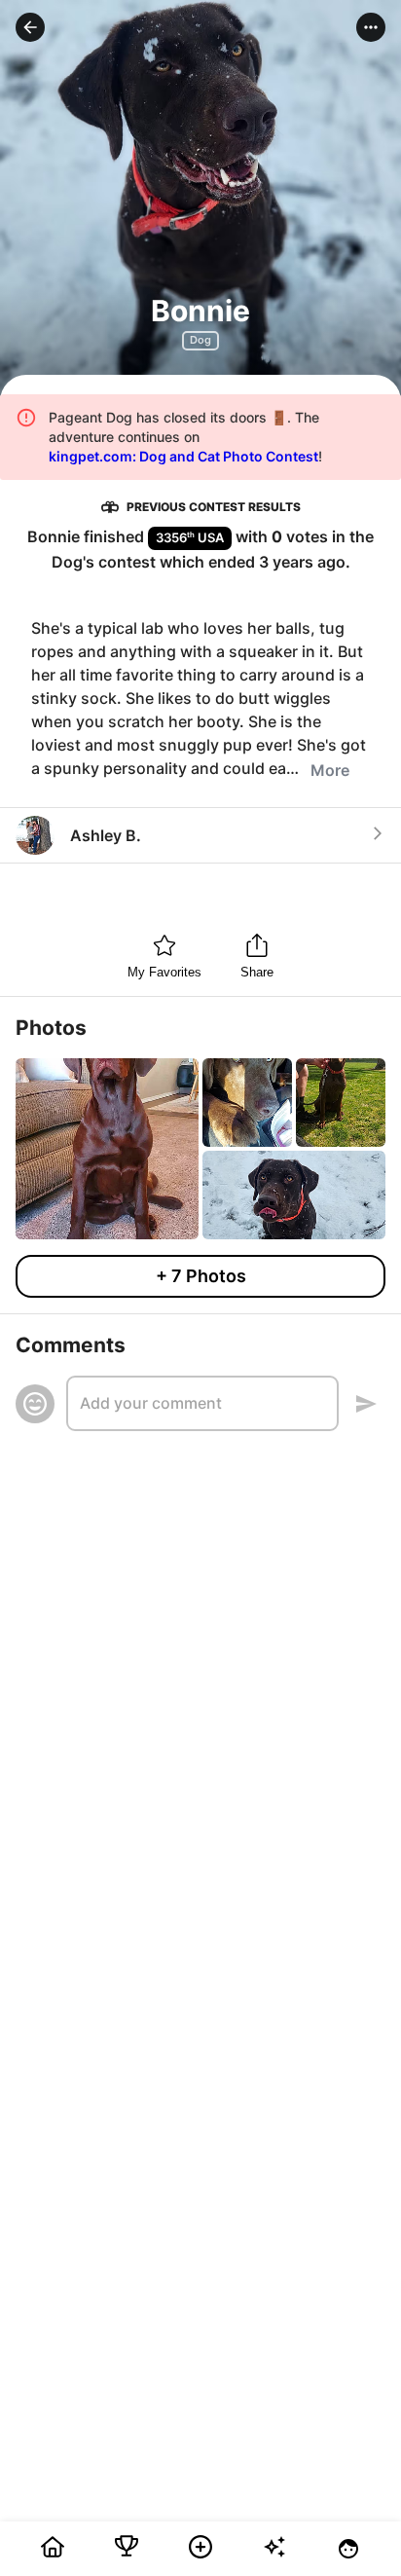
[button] (30, 27)
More (330, 770)
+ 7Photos (201, 1276)
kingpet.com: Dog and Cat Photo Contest (183, 456)
